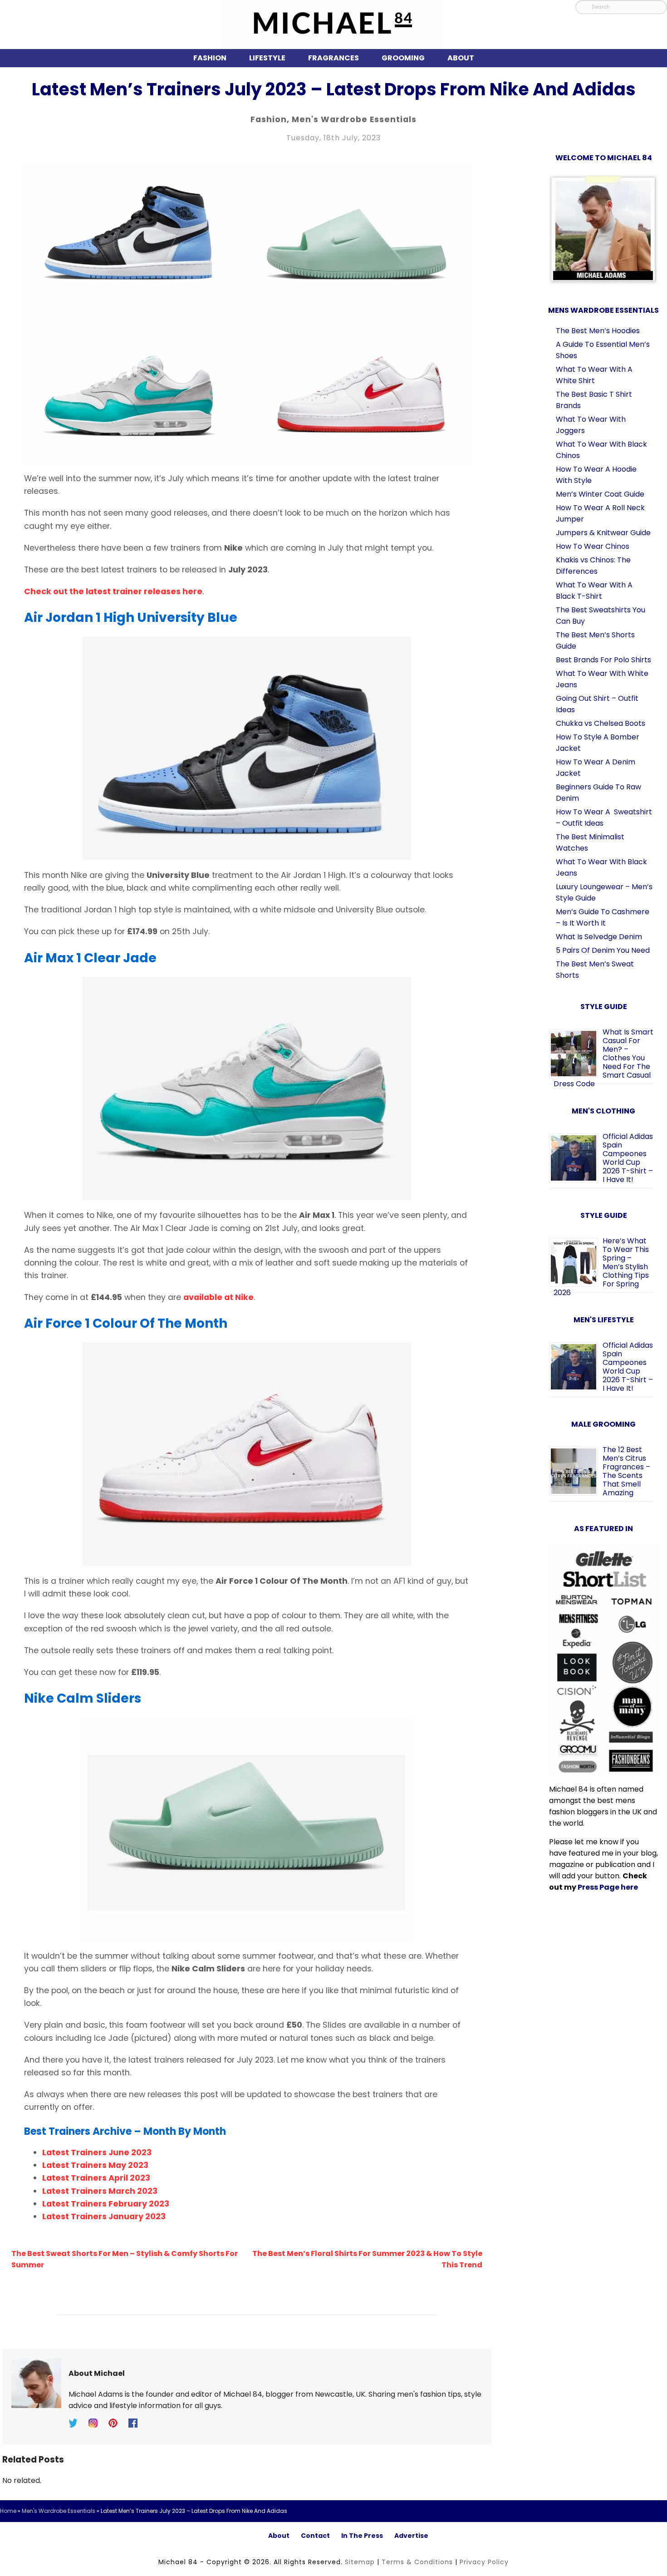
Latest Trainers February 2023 (106, 2204)
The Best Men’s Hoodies (598, 331)
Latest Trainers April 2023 (96, 2178)
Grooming (403, 58)
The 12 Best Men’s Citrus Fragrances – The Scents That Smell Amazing (626, 1471)
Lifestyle (267, 58)
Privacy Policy (484, 2562)
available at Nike (218, 1297)
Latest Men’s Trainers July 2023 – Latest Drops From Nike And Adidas (334, 89)
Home (8, 2511)
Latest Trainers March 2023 (100, 2191)
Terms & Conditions (417, 2562)
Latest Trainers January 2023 (104, 2216)
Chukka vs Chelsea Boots (601, 723)
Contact (315, 2536)
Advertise (411, 2536)
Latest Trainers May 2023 (95, 2165)
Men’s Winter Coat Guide (600, 494)
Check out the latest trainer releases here (113, 591)
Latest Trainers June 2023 (97, 2152)
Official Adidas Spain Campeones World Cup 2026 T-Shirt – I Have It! (628, 1158)
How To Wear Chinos (593, 546)
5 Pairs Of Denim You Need (603, 950)
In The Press (362, 2536)
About (461, 58)
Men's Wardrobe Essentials (354, 119)
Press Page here (608, 1887)
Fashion (210, 58)
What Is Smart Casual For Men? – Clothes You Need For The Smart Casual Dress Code (603, 1058)
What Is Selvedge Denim (599, 937)
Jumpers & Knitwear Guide (603, 533)
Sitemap (360, 2562)
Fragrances (333, 58)
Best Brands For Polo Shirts (603, 660)
